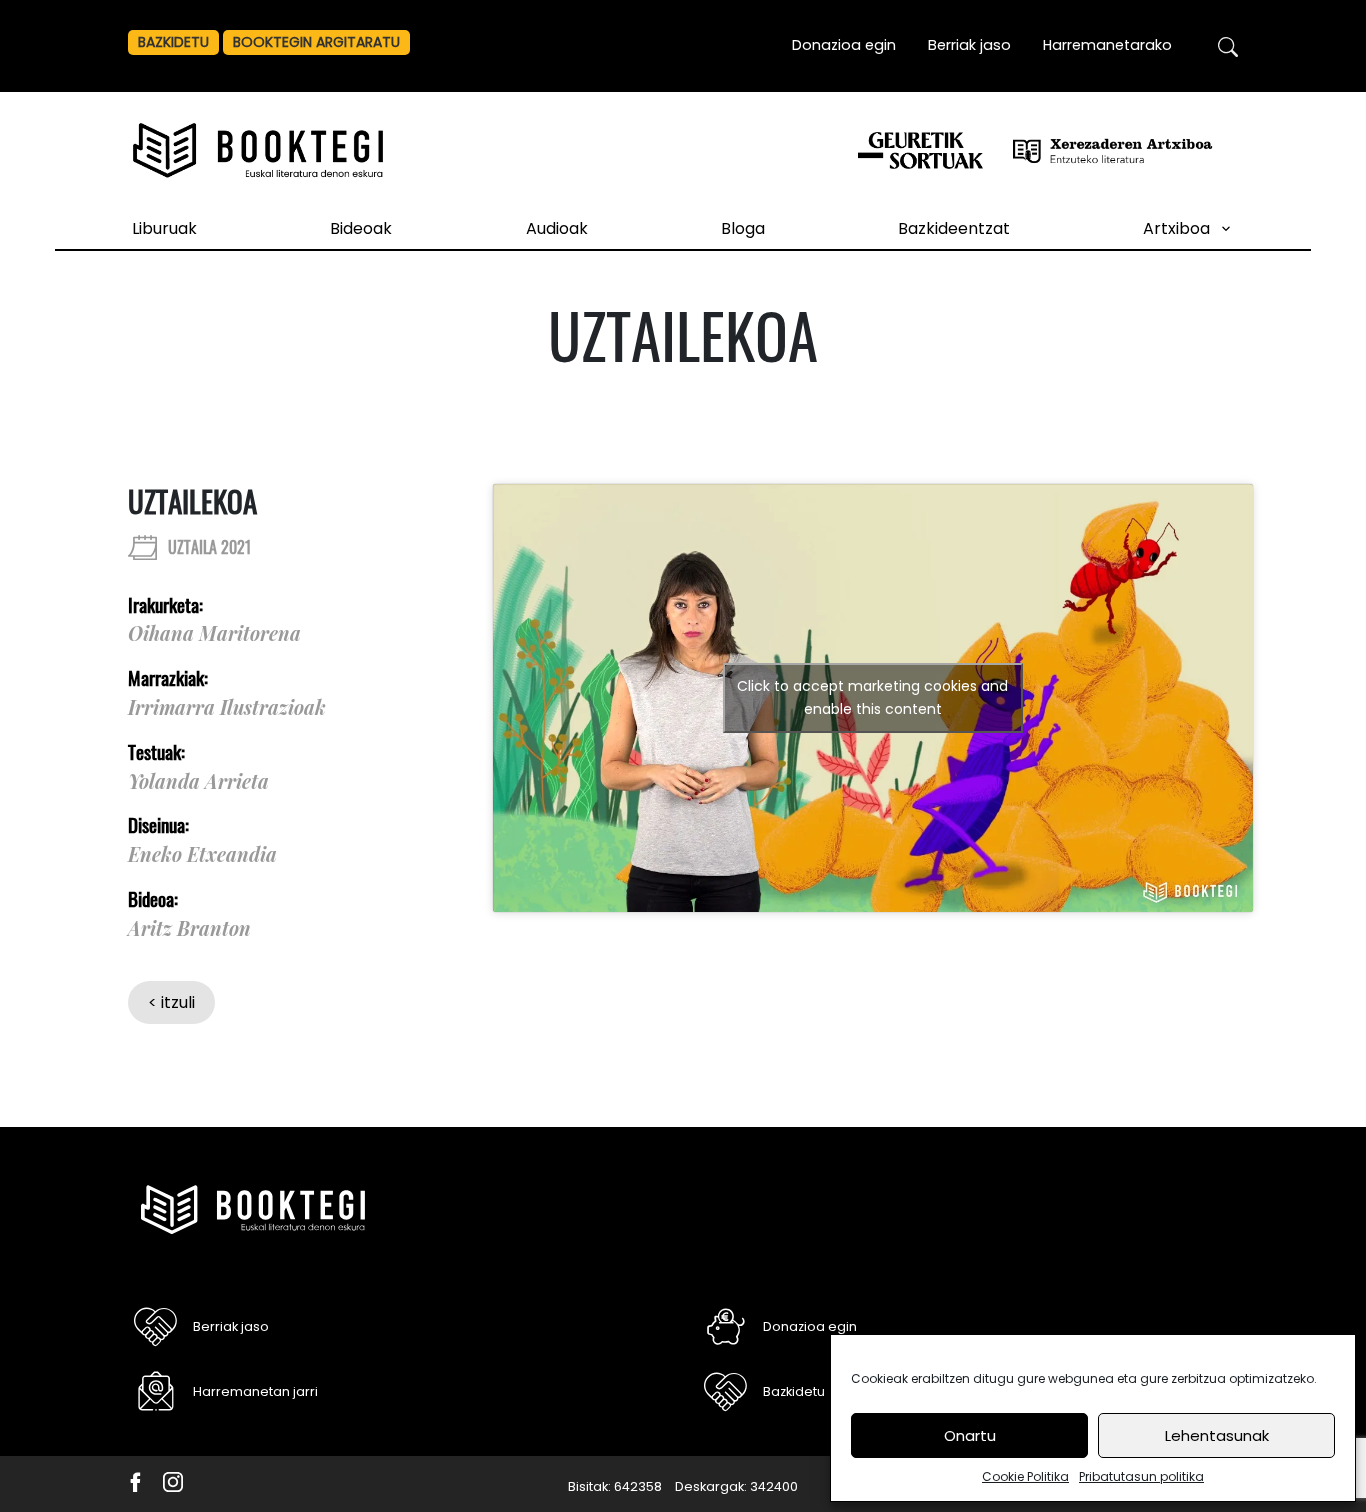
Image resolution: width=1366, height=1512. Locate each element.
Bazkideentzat (954, 228)
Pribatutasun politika (1141, 1476)
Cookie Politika (1025, 1476)
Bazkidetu (173, 42)
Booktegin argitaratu (316, 42)
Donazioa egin (844, 45)
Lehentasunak (1217, 1435)
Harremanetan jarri (255, 1391)
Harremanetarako (1107, 45)
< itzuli (171, 1002)
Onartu (970, 1435)
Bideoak (361, 228)
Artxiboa (1176, 228)
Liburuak (164, 228)
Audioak (557, 228)
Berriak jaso (969, 45)
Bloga (743, 228)
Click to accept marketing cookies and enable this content (872, 697)
